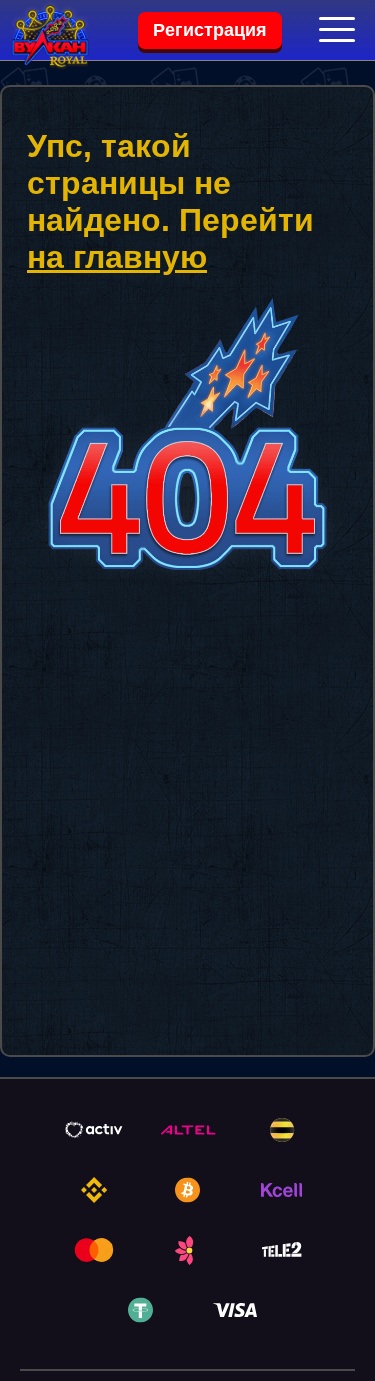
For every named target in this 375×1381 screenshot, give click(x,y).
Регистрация (210, 30)
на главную (117, 257)
